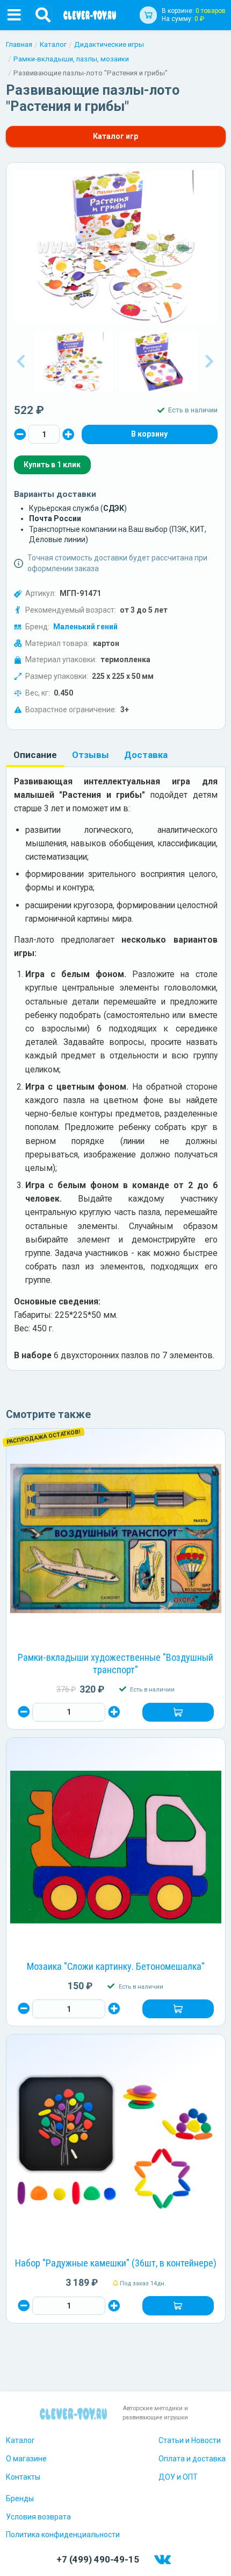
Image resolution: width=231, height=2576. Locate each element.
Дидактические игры (109, 44)
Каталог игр (115, 136)
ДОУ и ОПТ (178, 2477)
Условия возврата (38, 2517)
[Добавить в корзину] (178, 1712)
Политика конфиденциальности (63, 2535)
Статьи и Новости (190, 2440)
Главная (19, 44)
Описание (35, 755)
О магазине (26, 2459)
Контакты (23, 2477)
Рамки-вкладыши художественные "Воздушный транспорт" (115, 1663)
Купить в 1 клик (52, 465)
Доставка (146, 755)
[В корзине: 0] (149, 434)
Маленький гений (85, 627)
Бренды (20, 2498)
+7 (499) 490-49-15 (98, 2559)
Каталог (53, 44)
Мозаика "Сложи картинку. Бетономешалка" (116, 1966)
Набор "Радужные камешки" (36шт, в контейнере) (116, 2263)
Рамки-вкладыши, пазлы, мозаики (71, 59)
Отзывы (91, 755)
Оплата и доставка (192, 2459)
